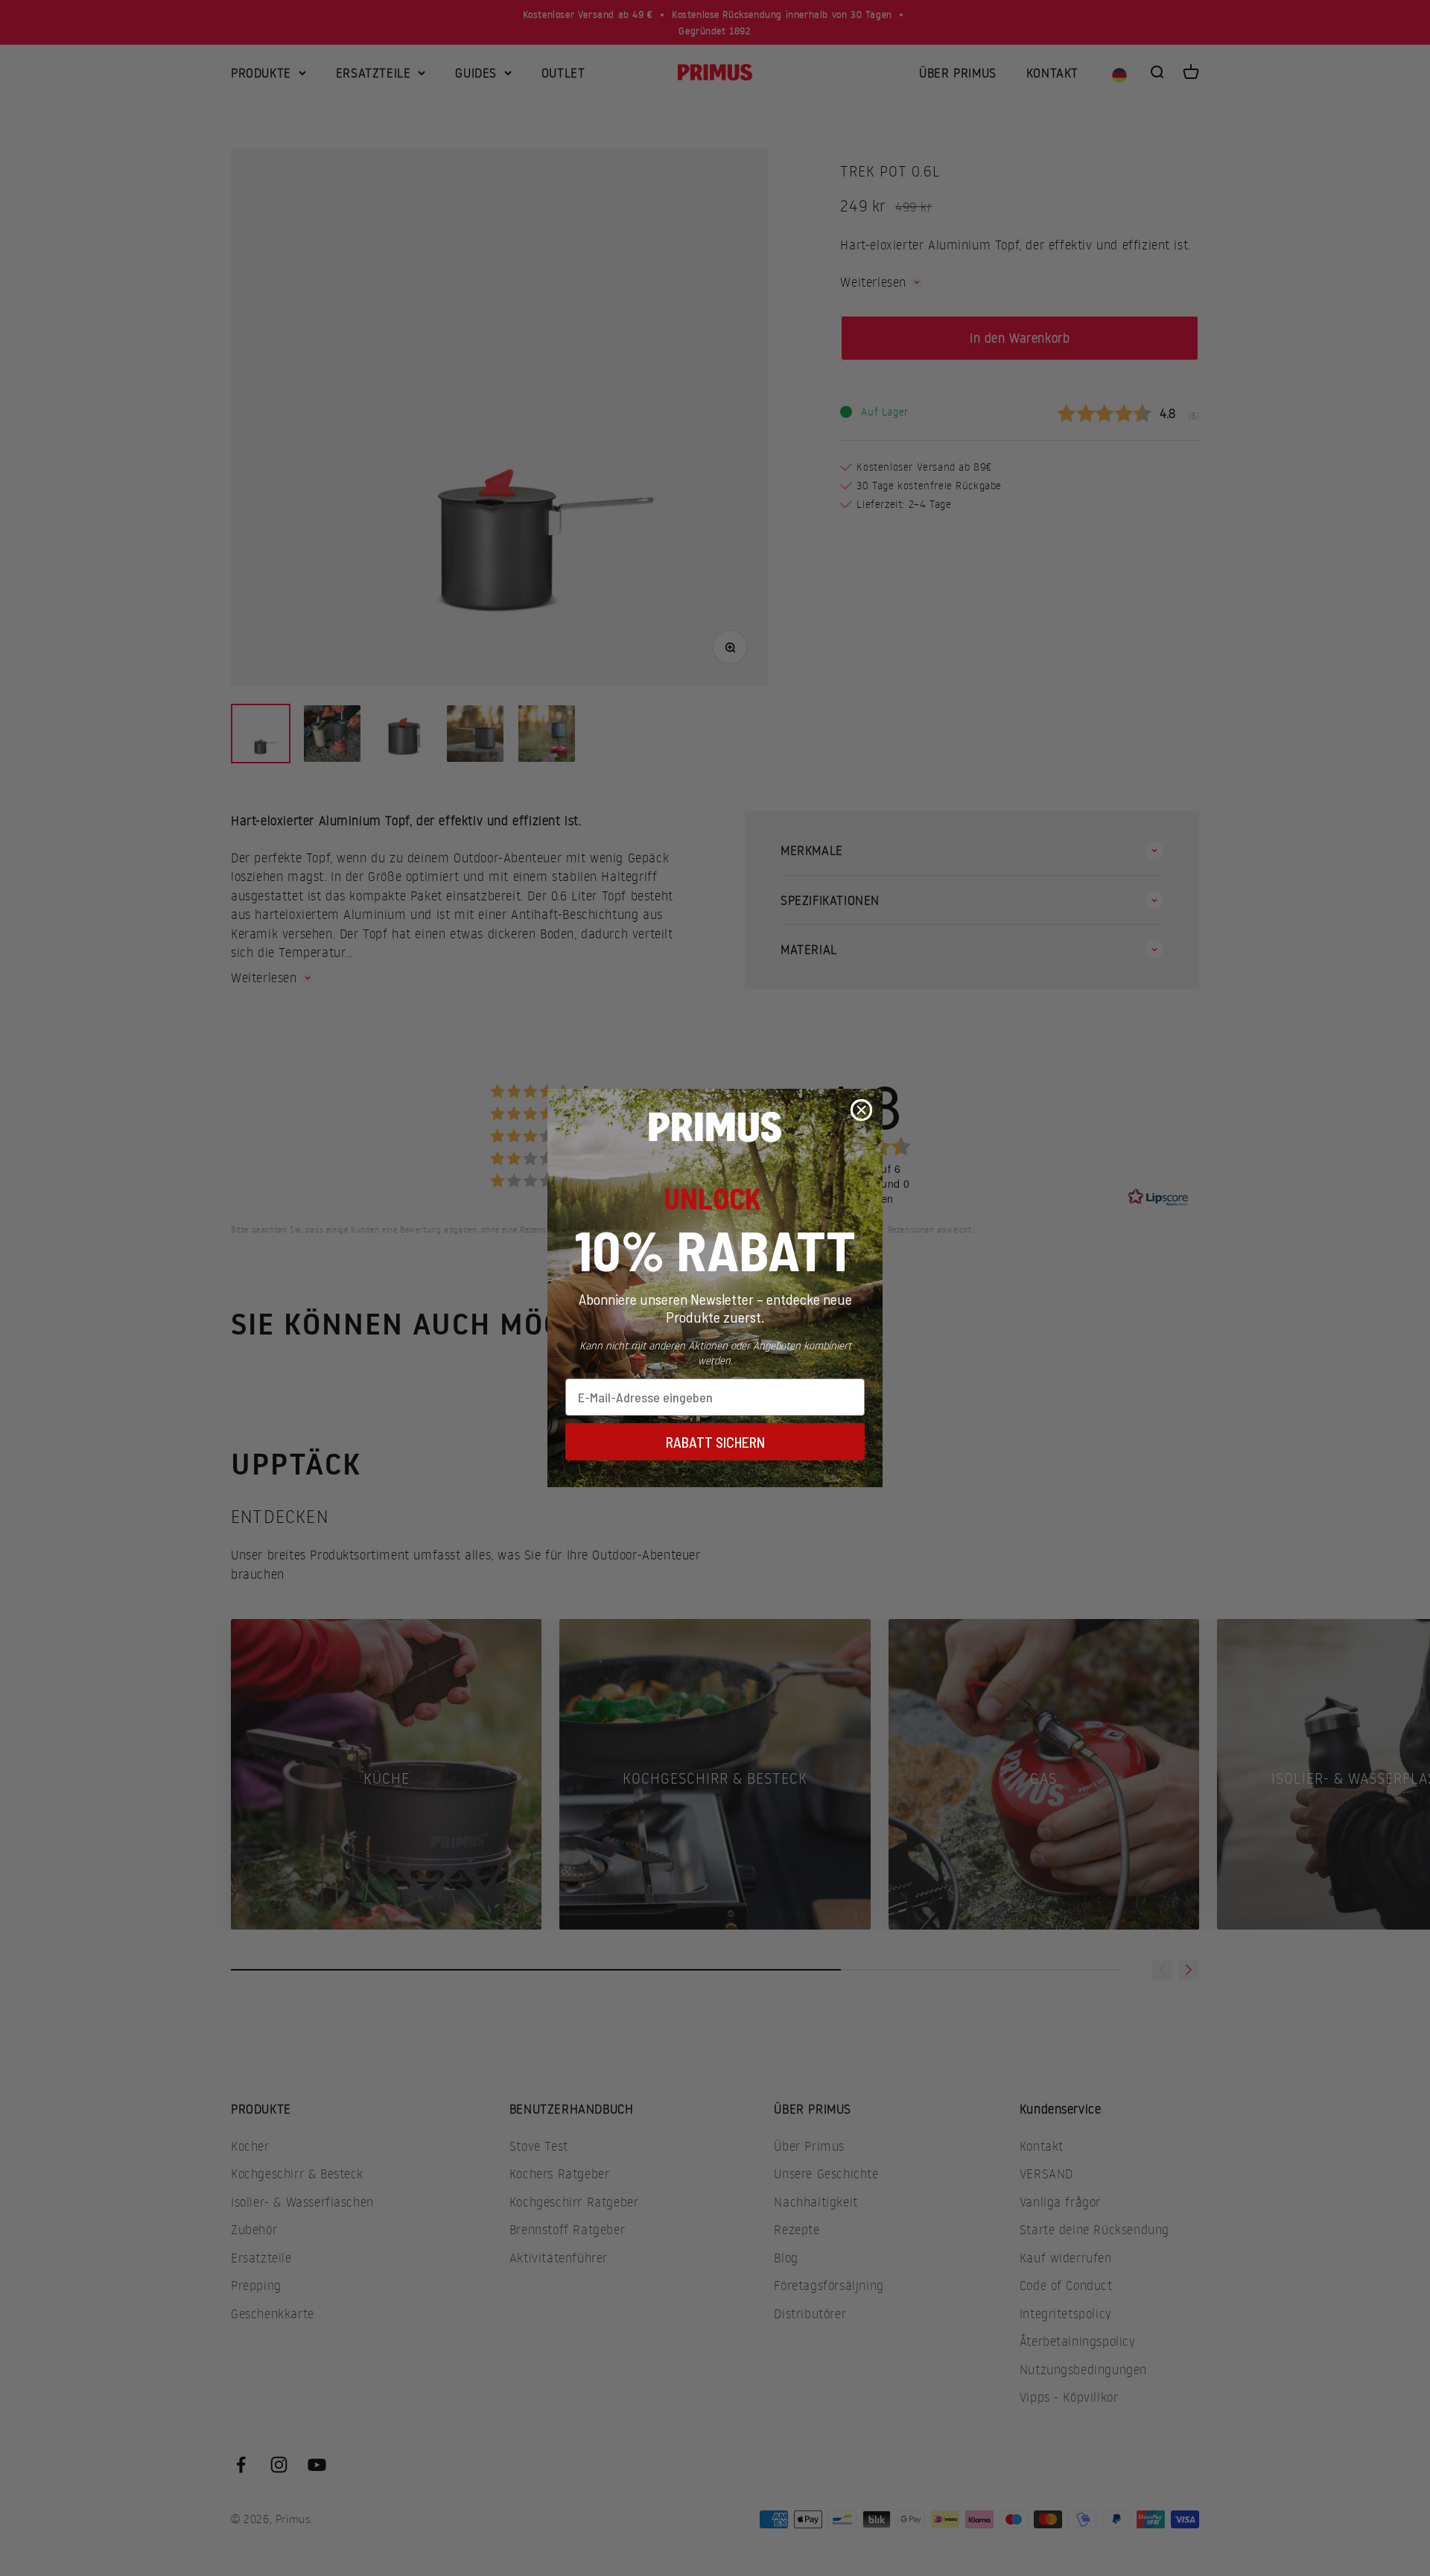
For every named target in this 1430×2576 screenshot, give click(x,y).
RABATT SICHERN (715, 1442)
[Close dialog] (861, 1110)
